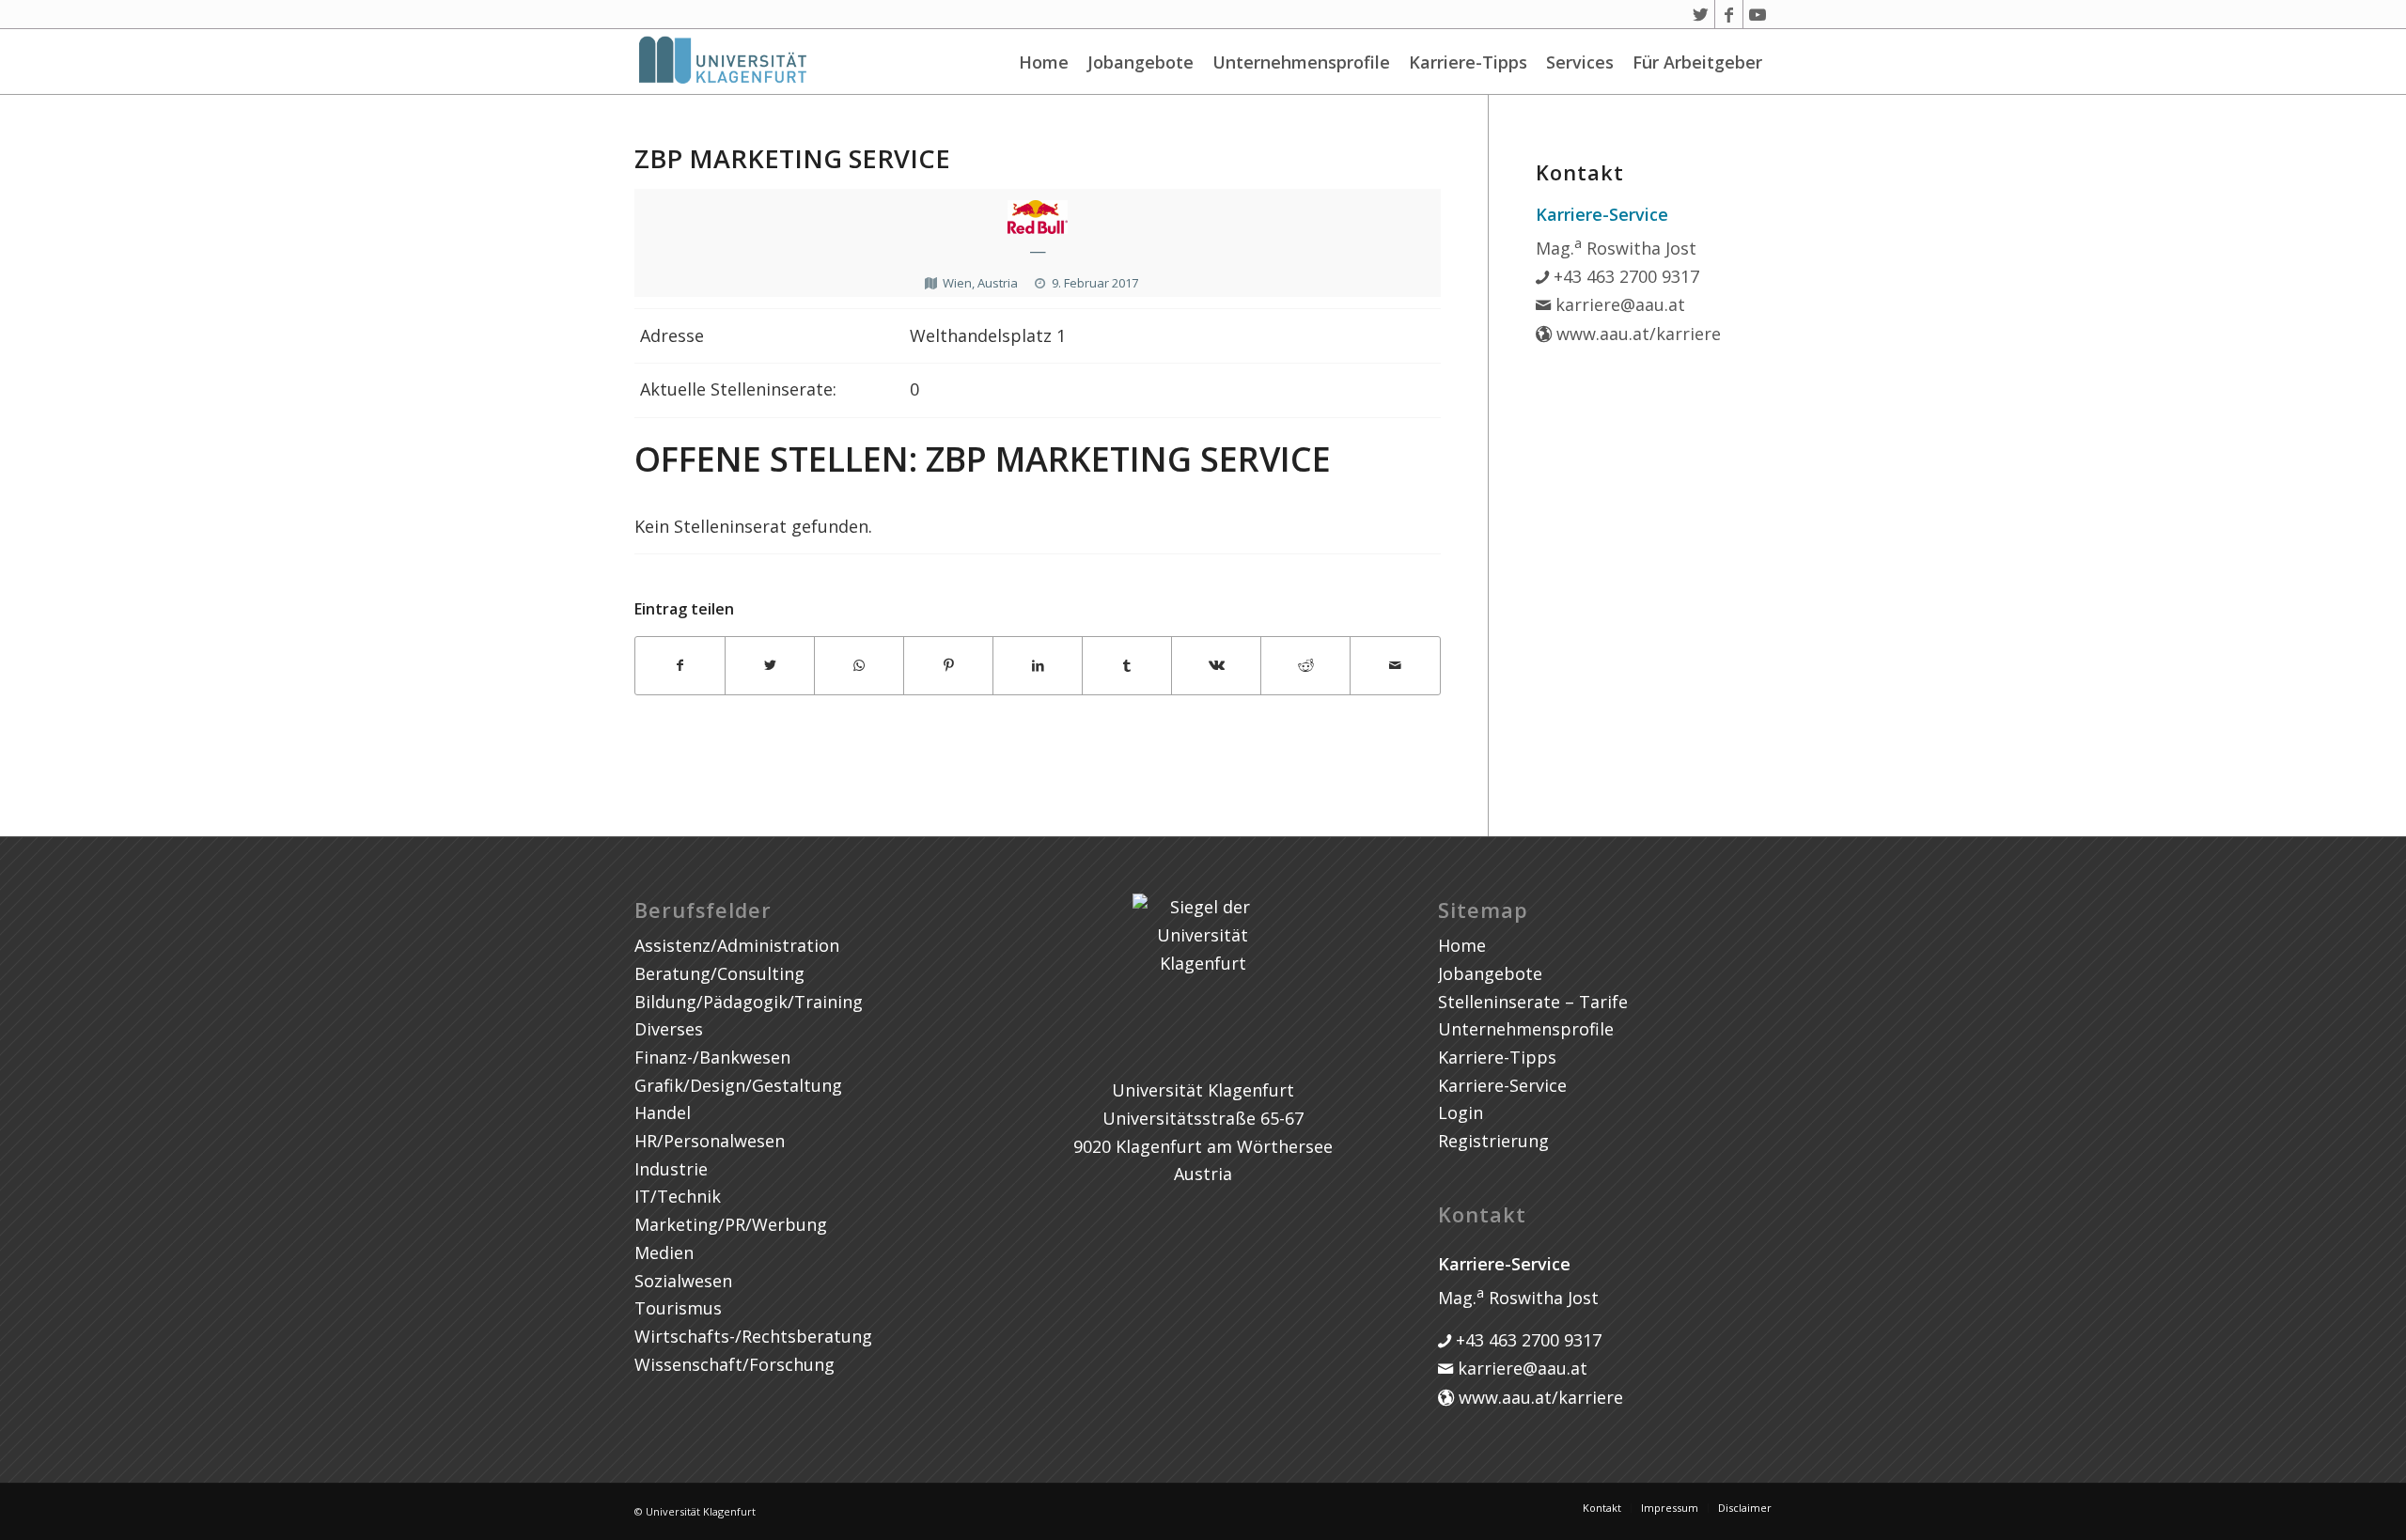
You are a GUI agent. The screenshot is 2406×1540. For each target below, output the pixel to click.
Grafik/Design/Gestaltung (738, 1085)
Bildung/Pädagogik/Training (749, 1002)
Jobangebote (1141, 62)
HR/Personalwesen (710, 1141)
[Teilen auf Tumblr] (1127, 666)
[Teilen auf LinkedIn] (1038, 666)
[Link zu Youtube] (1758, 14)
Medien (664, 1252)
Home (1044, 62)
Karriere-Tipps (1468, 62)
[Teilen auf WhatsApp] (859, 666)
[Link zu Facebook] (1729, 14)
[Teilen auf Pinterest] (948, 666)
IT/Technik (678, 1196)
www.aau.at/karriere (1636, 334)
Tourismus (678, 1308)
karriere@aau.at (1618, 304)
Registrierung (1493, 1141)
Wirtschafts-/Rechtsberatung (753, 1336)
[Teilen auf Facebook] (680, 666)
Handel (663, 1112)
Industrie (671, 1169)
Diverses (669, 1029)
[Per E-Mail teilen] (1395, 666)
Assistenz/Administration (737, 945)
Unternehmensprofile (1301, 62)
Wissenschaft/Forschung (734, 1364)
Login (1461, 1112)
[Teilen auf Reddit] (1305, 666)
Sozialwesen (683, 1281)
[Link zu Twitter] (1701, 14)
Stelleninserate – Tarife (1533, 1002)
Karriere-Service (1502, 1085)
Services (1580, 62)
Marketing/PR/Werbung (731, 1224)
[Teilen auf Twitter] (770, 666)
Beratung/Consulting (719, 973)
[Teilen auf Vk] (1216, 666)
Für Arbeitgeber (1697, 62)
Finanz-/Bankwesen (712, 1057)
